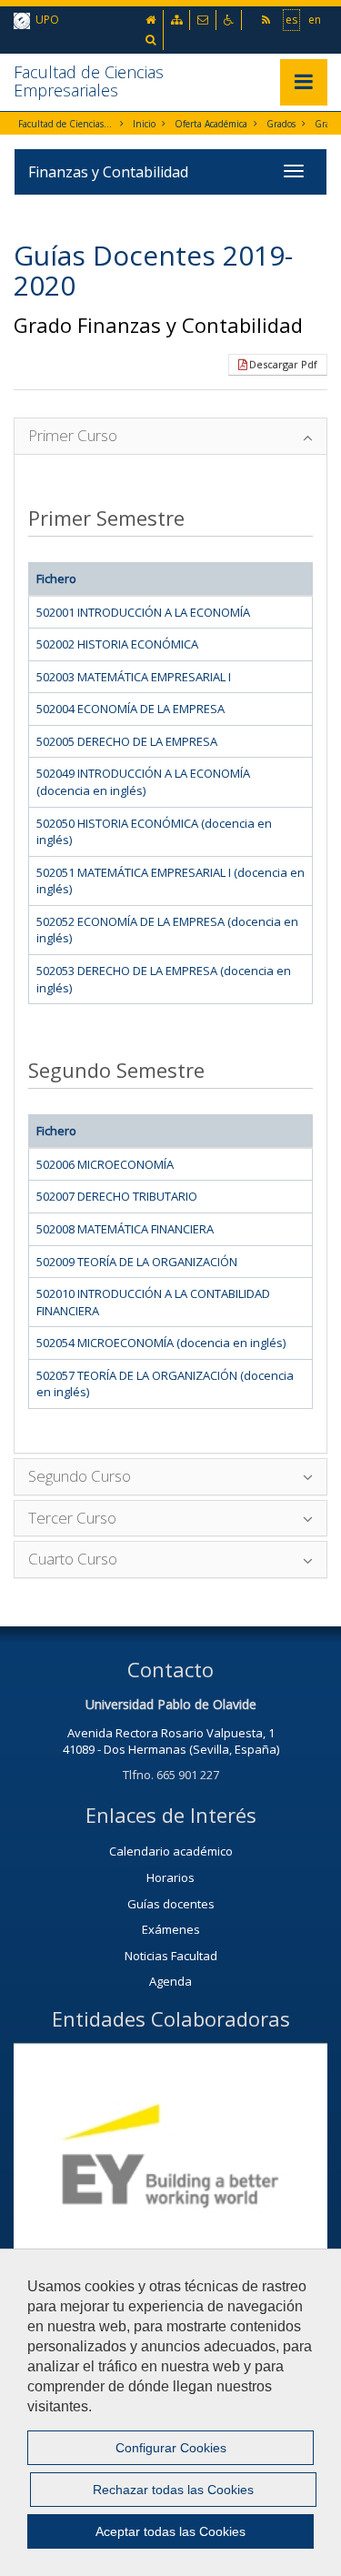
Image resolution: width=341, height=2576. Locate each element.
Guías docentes (171, 1904)
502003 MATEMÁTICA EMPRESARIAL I (134, 677)
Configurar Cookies (171, 2448)
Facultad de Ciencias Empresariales (89, 81)
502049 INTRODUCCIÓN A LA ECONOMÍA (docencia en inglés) (143, 782)
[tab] (170, 436)
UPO (45, 20)
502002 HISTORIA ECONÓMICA (117, 644)
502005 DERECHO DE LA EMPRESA (127, 741)
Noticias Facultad (171, 1956)
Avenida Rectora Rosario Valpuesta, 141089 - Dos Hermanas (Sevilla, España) (171, 1741)
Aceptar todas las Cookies (170, 2531)
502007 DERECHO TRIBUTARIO (117, 1196)
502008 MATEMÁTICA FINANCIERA (125, 1229)
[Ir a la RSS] (267, 20)
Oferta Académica (211, 124)
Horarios (170, 1877)
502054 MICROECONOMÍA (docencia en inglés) (161, 1343)
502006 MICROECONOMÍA (105, 1164)
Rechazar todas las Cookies (173, 2490)
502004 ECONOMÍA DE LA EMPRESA (130, 709)
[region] (170, 2412)
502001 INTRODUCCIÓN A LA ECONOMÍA (143, 612)
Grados (281, 124)
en (315, 20)
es (291, 20)
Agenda (170, 1981)
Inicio (144, 124)
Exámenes (171, 1929)
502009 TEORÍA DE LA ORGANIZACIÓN (137, 1262)
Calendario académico (171, 1851)
